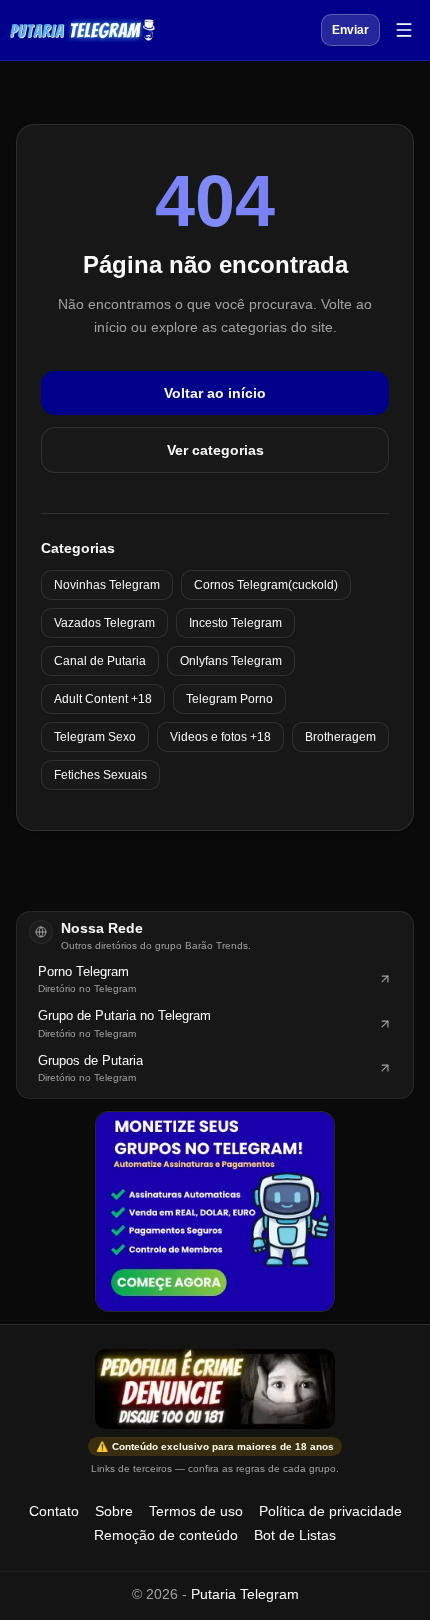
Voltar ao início (215, 393)
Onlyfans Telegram (231, 661)
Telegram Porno (229, 699)
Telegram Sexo (95, 737)
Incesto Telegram (235, 623)
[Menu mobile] (404, 30)
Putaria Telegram (245, 1594)
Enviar (350, 30)
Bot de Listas (295, 1535)
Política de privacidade (330, 1511)
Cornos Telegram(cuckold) (266, 585)
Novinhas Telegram (107, 585)
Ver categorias (215, 450)
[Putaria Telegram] (82, 30)
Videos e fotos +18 (220, 737)
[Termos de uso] (215, 1389)
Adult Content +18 (103, 699)
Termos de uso (196, 1511)
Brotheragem (340, 737)
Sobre (114, 1511)
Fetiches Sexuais (100, 775)
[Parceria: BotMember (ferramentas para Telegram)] (215, 1211)
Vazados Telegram (104, 623)
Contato (54, 1511)
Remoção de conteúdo (166, 1535)
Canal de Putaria (100, 661)
